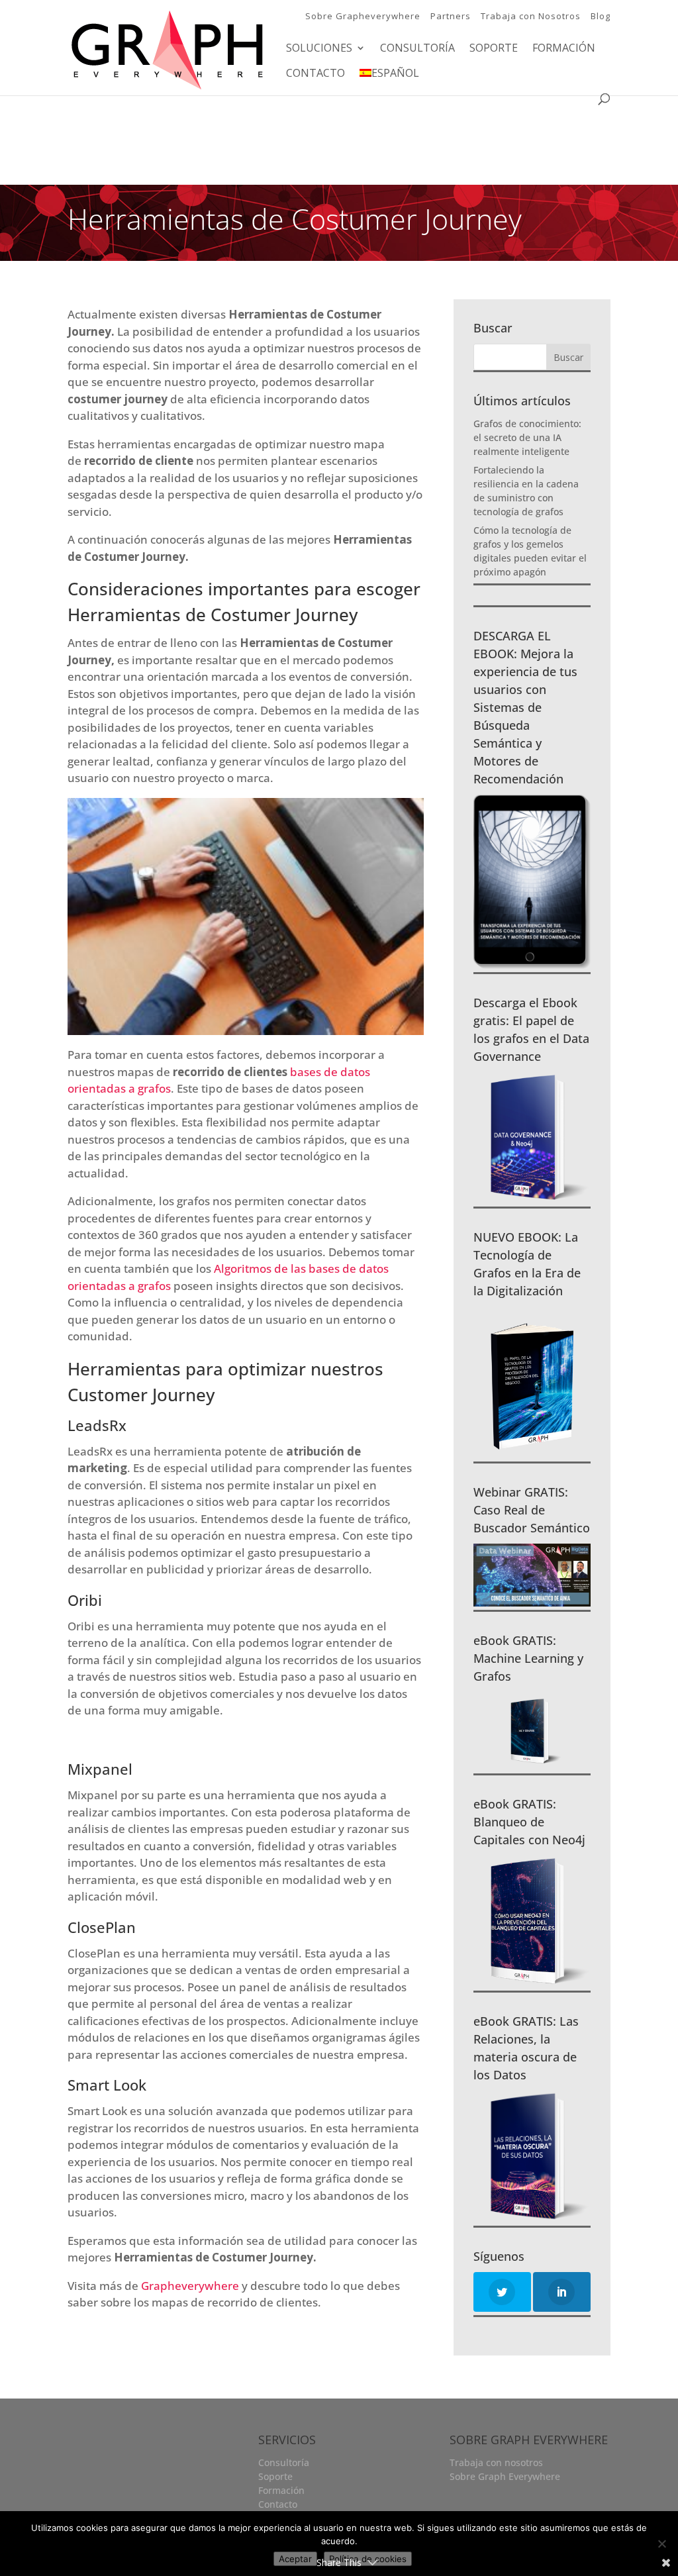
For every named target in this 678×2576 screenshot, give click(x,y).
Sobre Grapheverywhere (363, 16)
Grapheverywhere (190, 2286)
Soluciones (319, 49)
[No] (661, 2544)
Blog (601, 16)
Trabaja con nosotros (496, 2462)
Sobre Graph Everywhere (505, 2476)
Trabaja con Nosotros (531, 16)
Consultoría (417, 49)
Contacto (315, 74)
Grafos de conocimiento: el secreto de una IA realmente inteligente (527, 437)
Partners (451, 16)
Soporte (494, 49)
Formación (564, 49)
